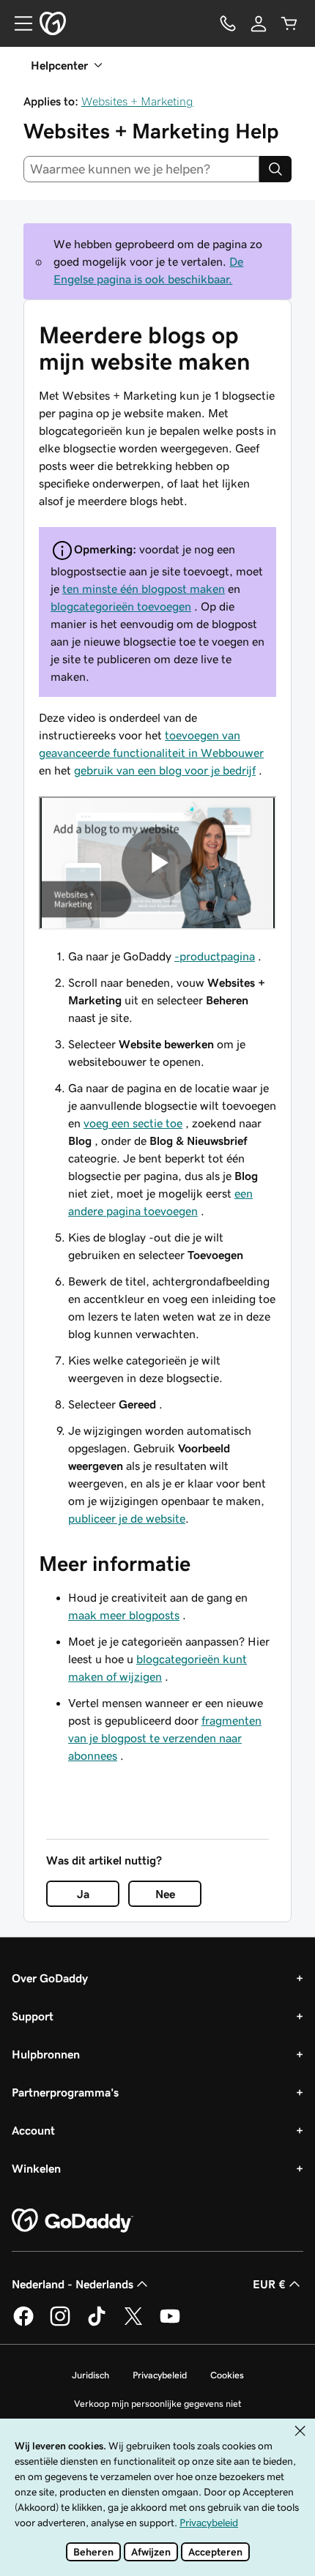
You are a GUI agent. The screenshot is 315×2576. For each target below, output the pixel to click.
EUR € (269, 2284)
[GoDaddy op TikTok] (97, 2323)
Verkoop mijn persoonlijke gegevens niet (158, 2404)
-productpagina (215, 956)
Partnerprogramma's (65, 2092)
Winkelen (36, 2168)
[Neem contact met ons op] (228, 23)
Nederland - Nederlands (73, 2284)
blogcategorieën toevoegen (121, 606)
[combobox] (141, 169)
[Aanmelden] (259, 23)
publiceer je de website (127, 1518)
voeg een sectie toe (133, 1123)
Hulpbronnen (46, 2054)
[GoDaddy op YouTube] (170, 2323)
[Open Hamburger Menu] (18, 23)
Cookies (227, 2375)
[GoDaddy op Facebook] (23, 2323)
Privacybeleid (160, 2375)
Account (33, 2130)
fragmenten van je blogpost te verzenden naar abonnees (165, 1738)
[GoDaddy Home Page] (73, 2221)
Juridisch (90, 2375)
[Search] (275, 169)
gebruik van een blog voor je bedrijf (165, 770)
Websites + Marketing (137, 101)
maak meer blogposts (124, 1615)
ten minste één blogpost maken (144, 589)
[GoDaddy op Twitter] (133, 2323)
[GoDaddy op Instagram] (60, 2323)
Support (33, 2016)
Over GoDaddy (50, 1978)
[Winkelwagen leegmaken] (289, 23)
